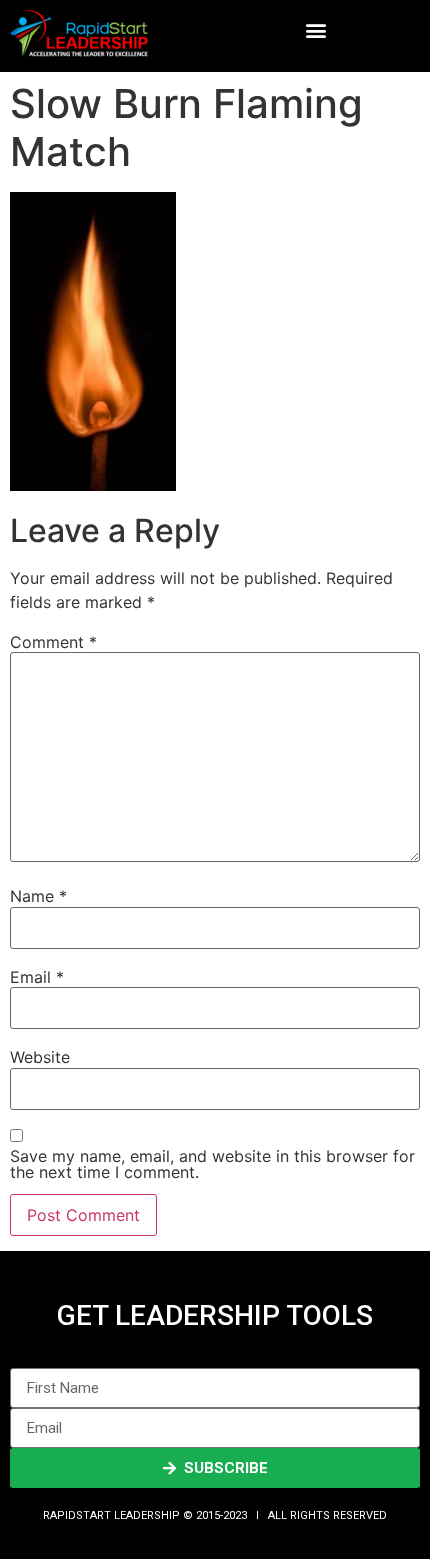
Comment (53, 642)
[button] (316, 30)
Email (37, 977)
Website (40, 1057)
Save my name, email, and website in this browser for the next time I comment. (212, 1164)
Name (38, 896)
